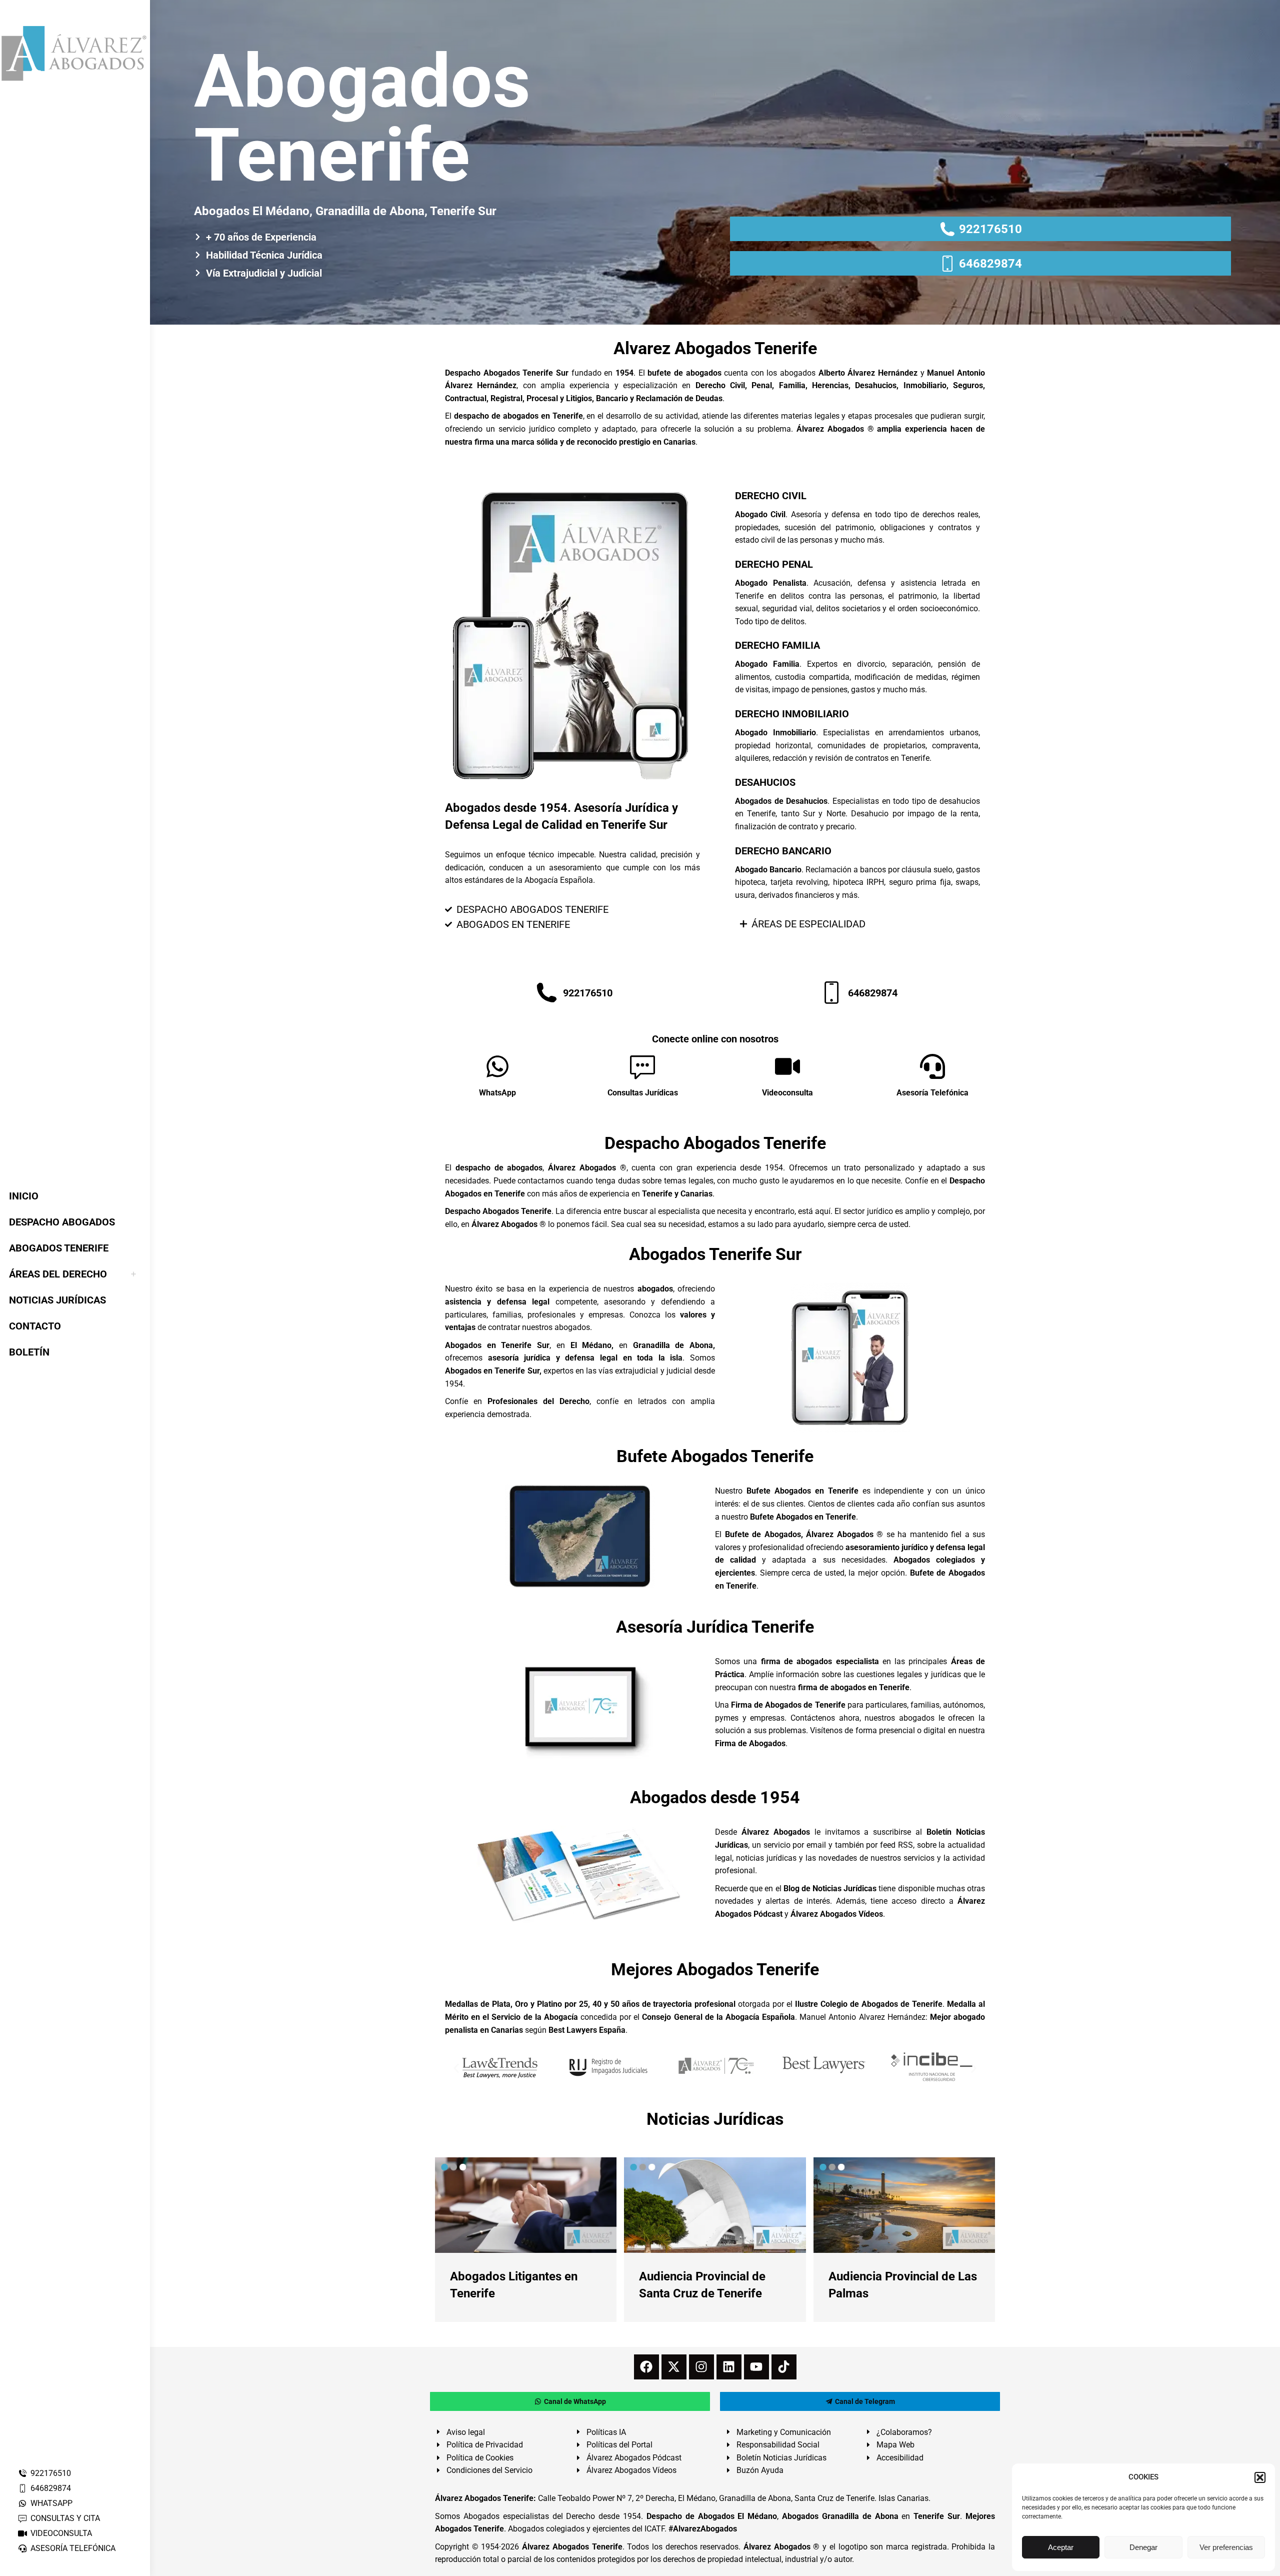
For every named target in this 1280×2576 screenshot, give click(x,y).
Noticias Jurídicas (715, 2119)
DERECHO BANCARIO (783, 851)
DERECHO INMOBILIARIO (792, 714)
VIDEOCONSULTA (61, 2533)
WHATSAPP (51, 2503)
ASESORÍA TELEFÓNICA (73, 2548)
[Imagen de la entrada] (526, 2205)
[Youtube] (756, 2367)
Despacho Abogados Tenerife (715, 1143)
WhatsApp (497, 1093)
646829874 (51, 2488)
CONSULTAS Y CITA (65, 2518)
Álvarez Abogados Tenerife (572, 2547)
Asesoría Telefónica (932, 1093)
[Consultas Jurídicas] (642, 1066)
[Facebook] (646, 2367)
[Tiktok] (784, 2367)
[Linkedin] (729, 2367)
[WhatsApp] (497, 1066)
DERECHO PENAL (774, 564)
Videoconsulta (787, 1093)
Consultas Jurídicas (643, 1093)
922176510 (51, 2473)
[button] (1260, 2477)
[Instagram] (701, 2367)
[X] (674, 2367)
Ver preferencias (1226, 2547)
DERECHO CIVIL (771, 496)
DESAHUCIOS (765, 782)
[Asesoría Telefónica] (932, 1066)
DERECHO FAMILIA (777, 645)
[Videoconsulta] (787, 1066)
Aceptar (1061, 2547)
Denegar (1143, 2547)
